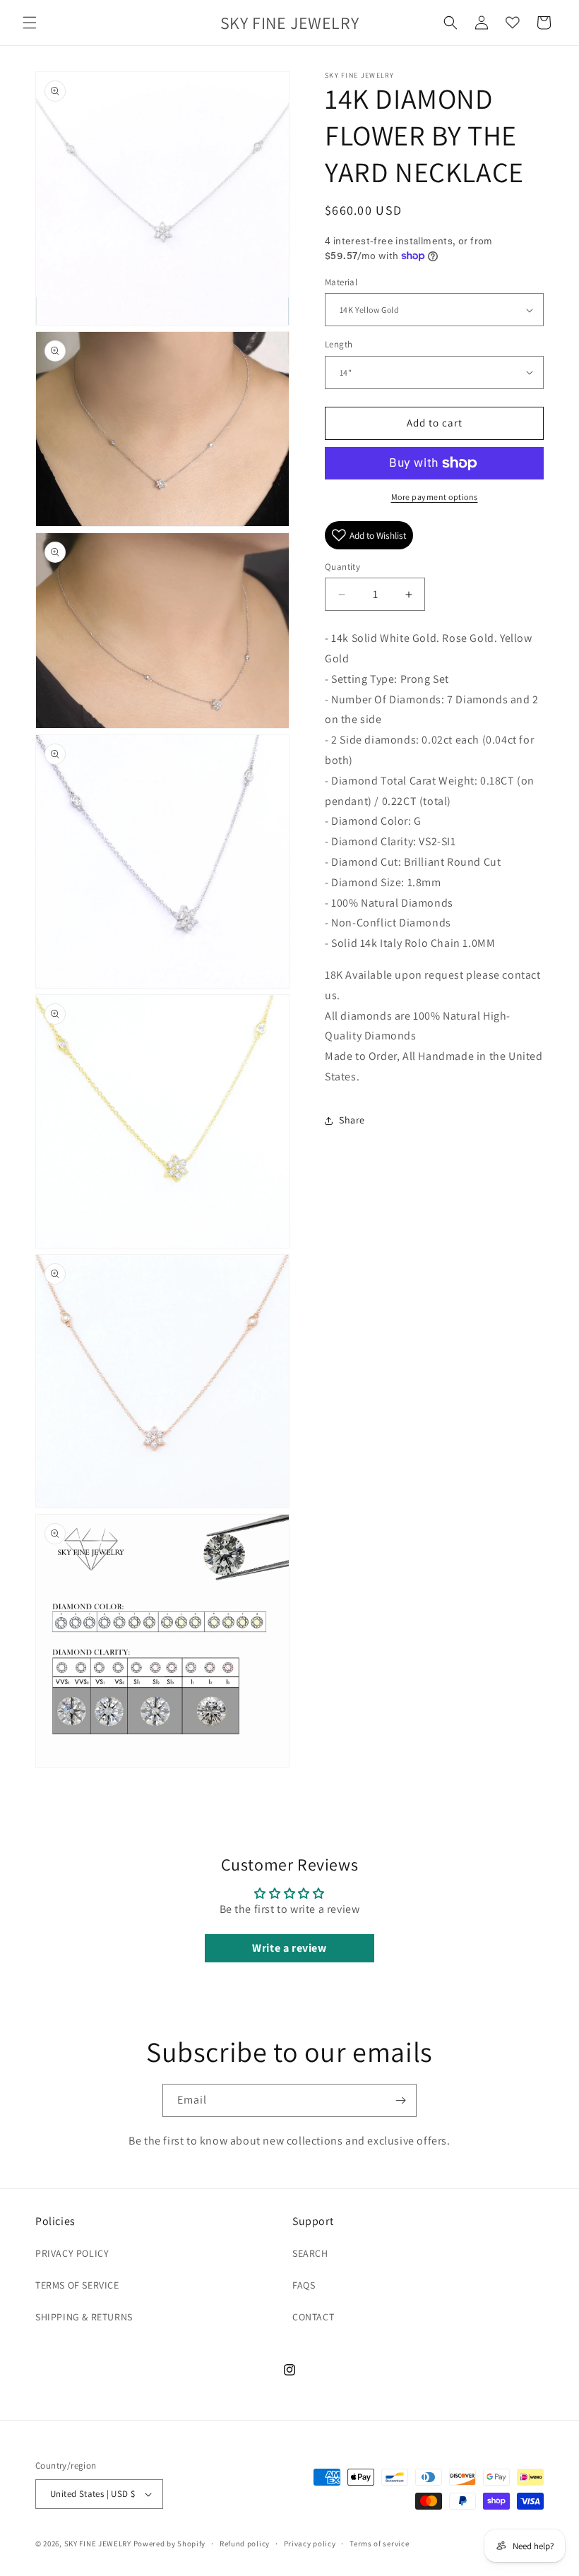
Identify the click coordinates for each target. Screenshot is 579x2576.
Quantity (342, 567)
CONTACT (313, 2317)
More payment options (435, 497)
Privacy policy (310, 2544)
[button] (30, 23)
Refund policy (245, 2544)
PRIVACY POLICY (72, 2253)
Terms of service (379, 2544)
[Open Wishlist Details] (513, 23)
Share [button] (352, 1120)
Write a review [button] (289, 1948)
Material (341, 282)
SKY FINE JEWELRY (98, 2544)
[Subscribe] (400, 2100)
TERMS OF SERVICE (77, 2285)
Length (339, 344)
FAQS (304, 2285)
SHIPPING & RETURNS (84, 2317)
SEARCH (310, 2253)
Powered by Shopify (170, 2544)
